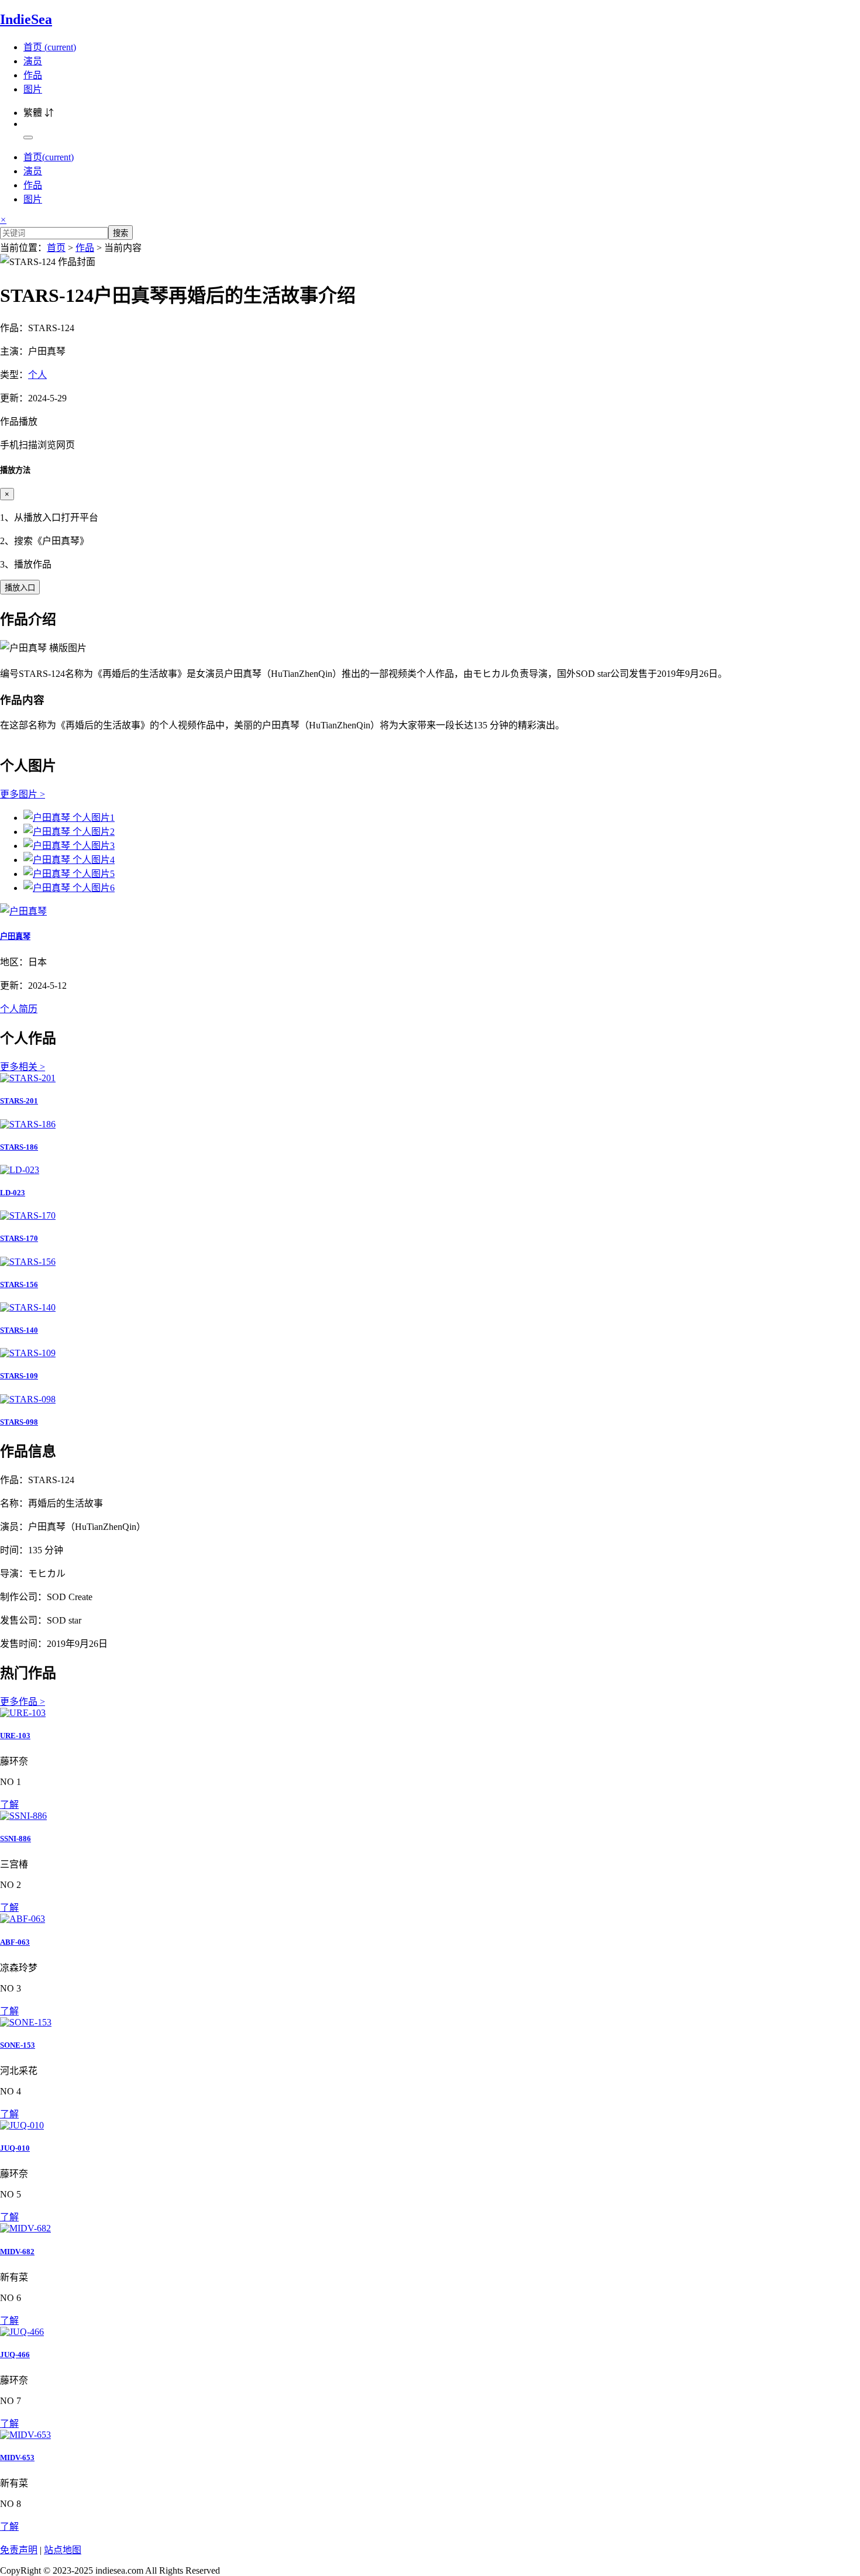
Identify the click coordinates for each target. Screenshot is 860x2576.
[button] (430, 432)
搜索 (121, 233)
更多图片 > (23, 794)
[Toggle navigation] (28, 137)
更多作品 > (23, 1702)
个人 (37, 375)
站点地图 (63, 2550)
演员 (33, 61)
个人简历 (19, 1009)
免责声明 (19, 2550)
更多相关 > (23, 1067)
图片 (33, 89)
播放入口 (20, 588)
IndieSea (26, 19)
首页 (50, 47)
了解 (9, 1805)
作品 (33, 75)
